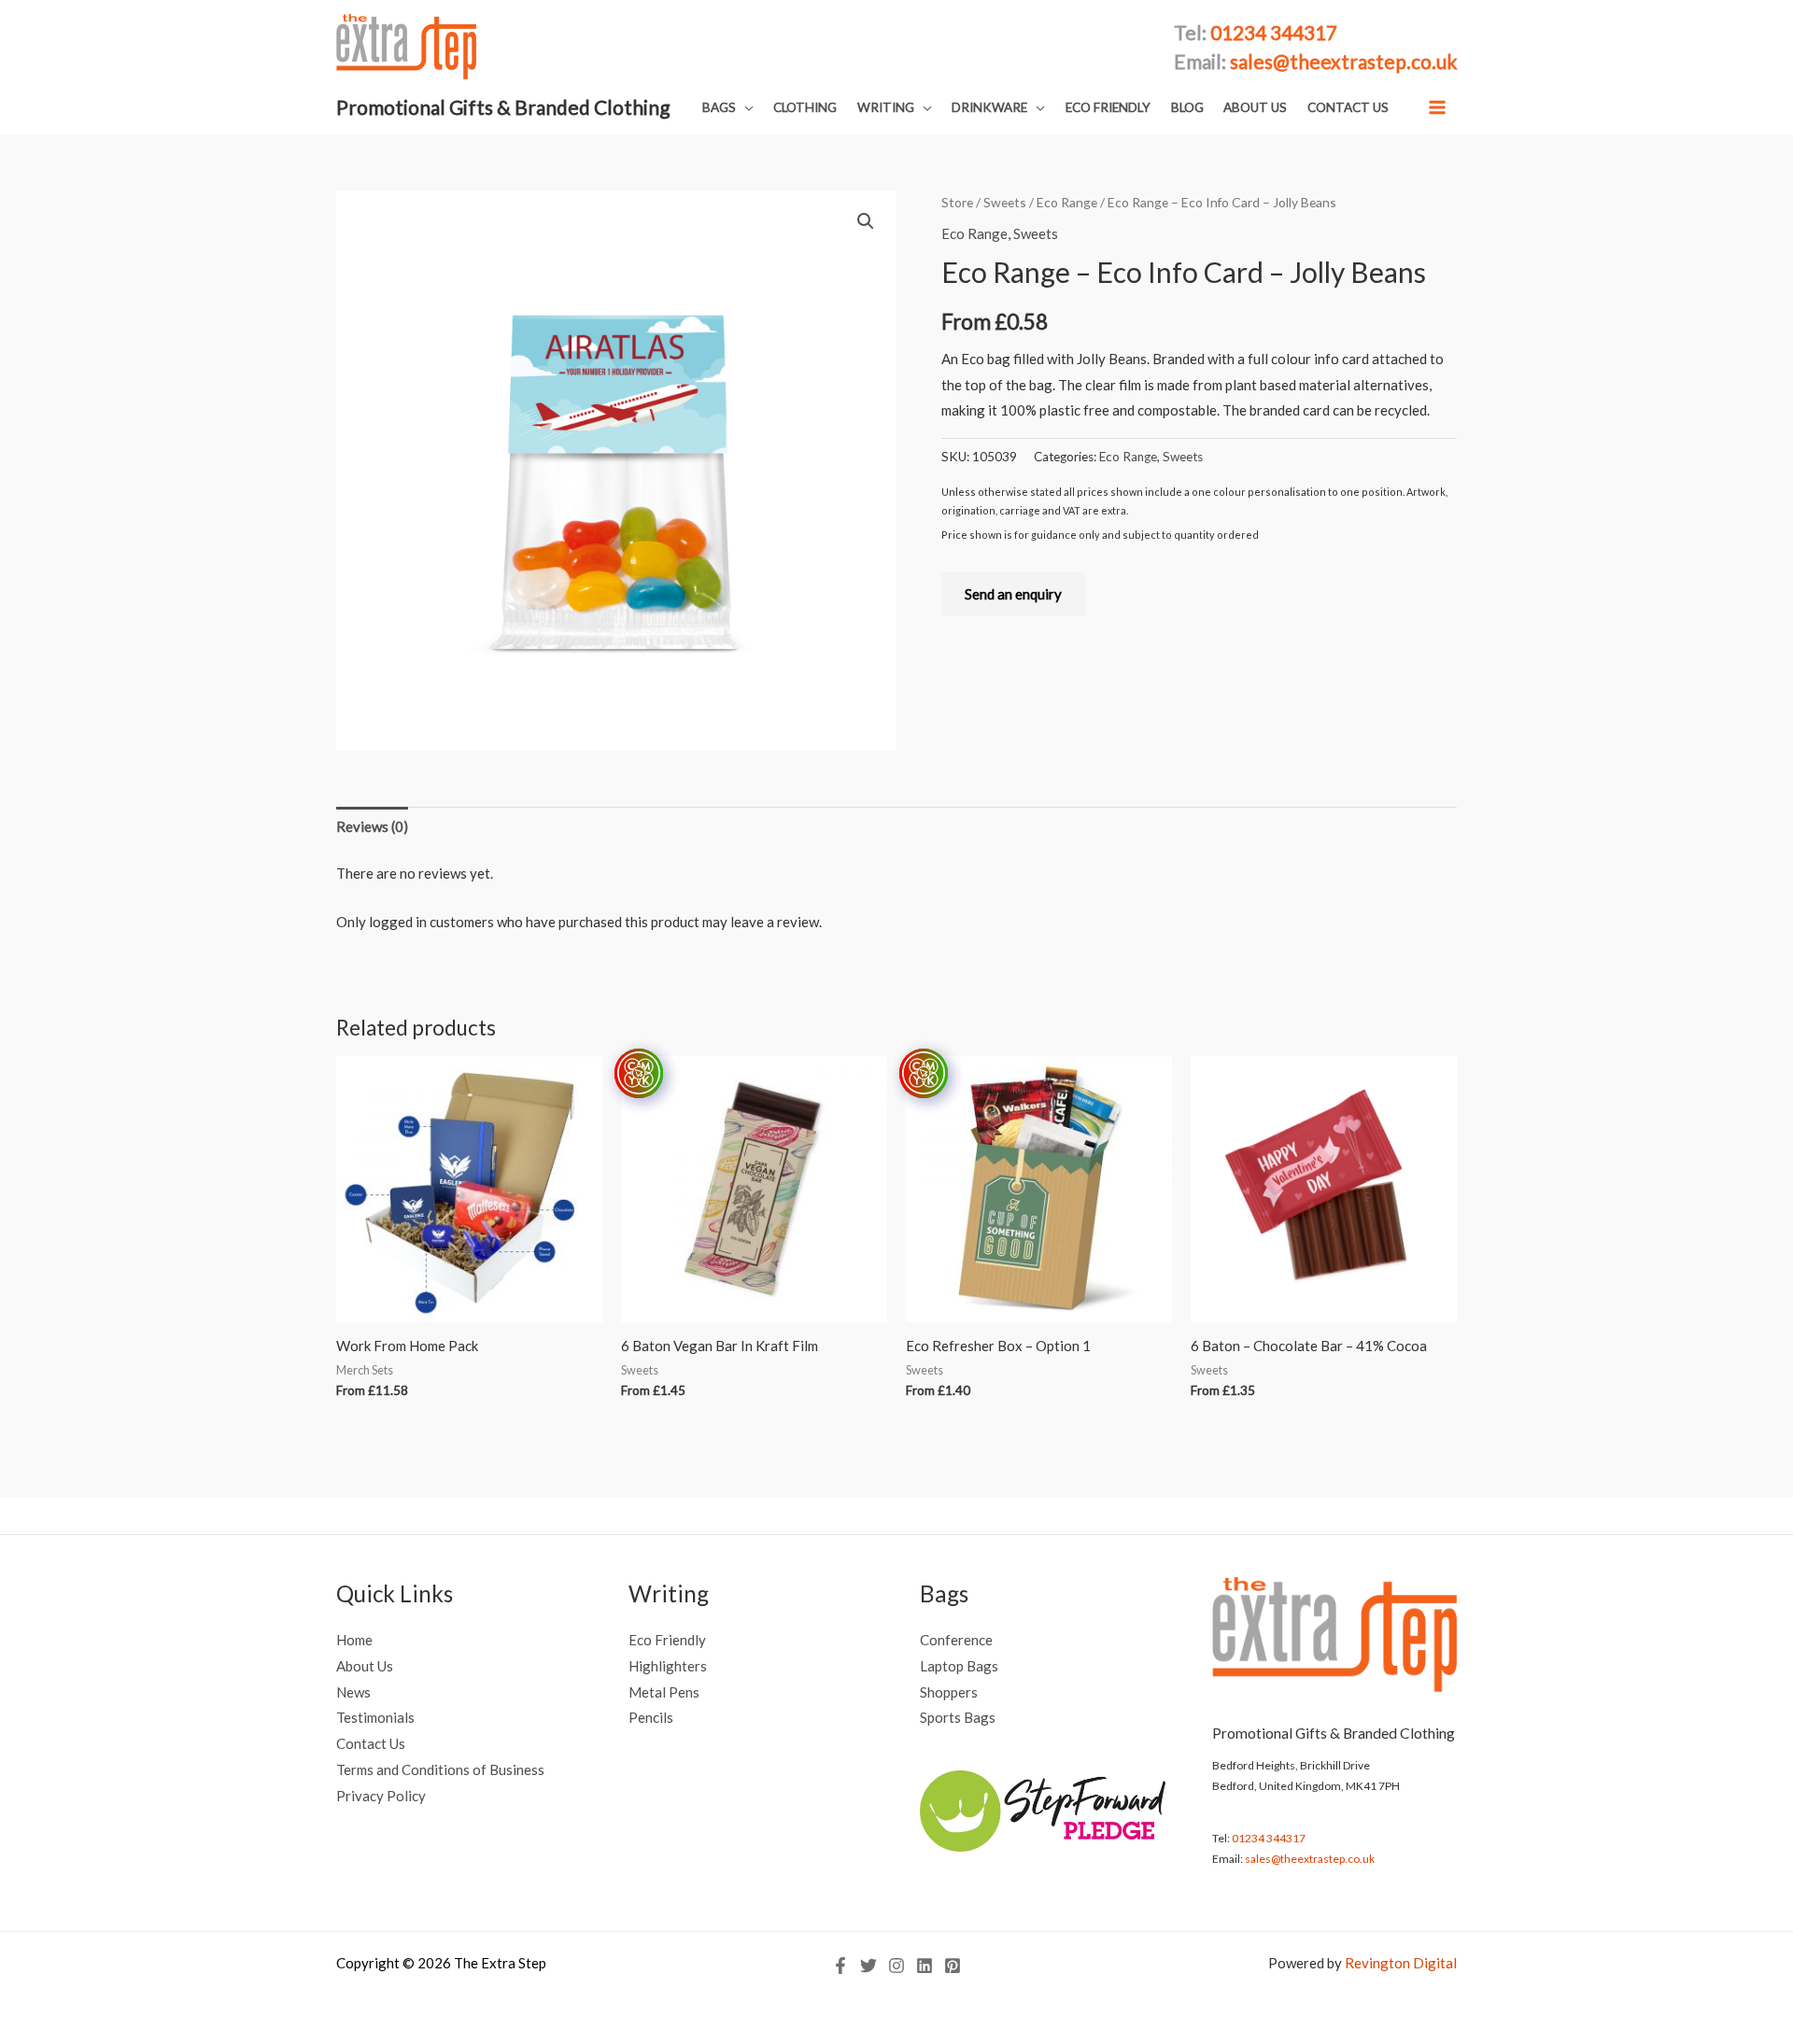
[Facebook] (840, 1966)
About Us (365, 1666)
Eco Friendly (667, 1640)
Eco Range (1067, 202)
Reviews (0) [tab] (372, 826)
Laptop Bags (959, 1666)
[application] (745, 107)
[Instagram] (896, 1966)
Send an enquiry (1013, 594)
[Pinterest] (953, 1966)
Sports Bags (958, 1717)
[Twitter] (868, 1966)
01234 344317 (1269, 1838)
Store (957, 202)
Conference (956, 1640)
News (353, 1692)
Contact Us (371, 1743)
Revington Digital (1401, 1963)
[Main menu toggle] (1438, 107)
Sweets (1005, 202)
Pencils (651, 1717)
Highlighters (668, 1666)
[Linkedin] (925, 1966)
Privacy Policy (381, 1796)
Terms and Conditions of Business (440, 1769)
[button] (728, 108)
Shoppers (949, 1692)
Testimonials (375, 1717)
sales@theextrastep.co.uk (1310, 1859)
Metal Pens (664, 1692)
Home (354, 1640)
